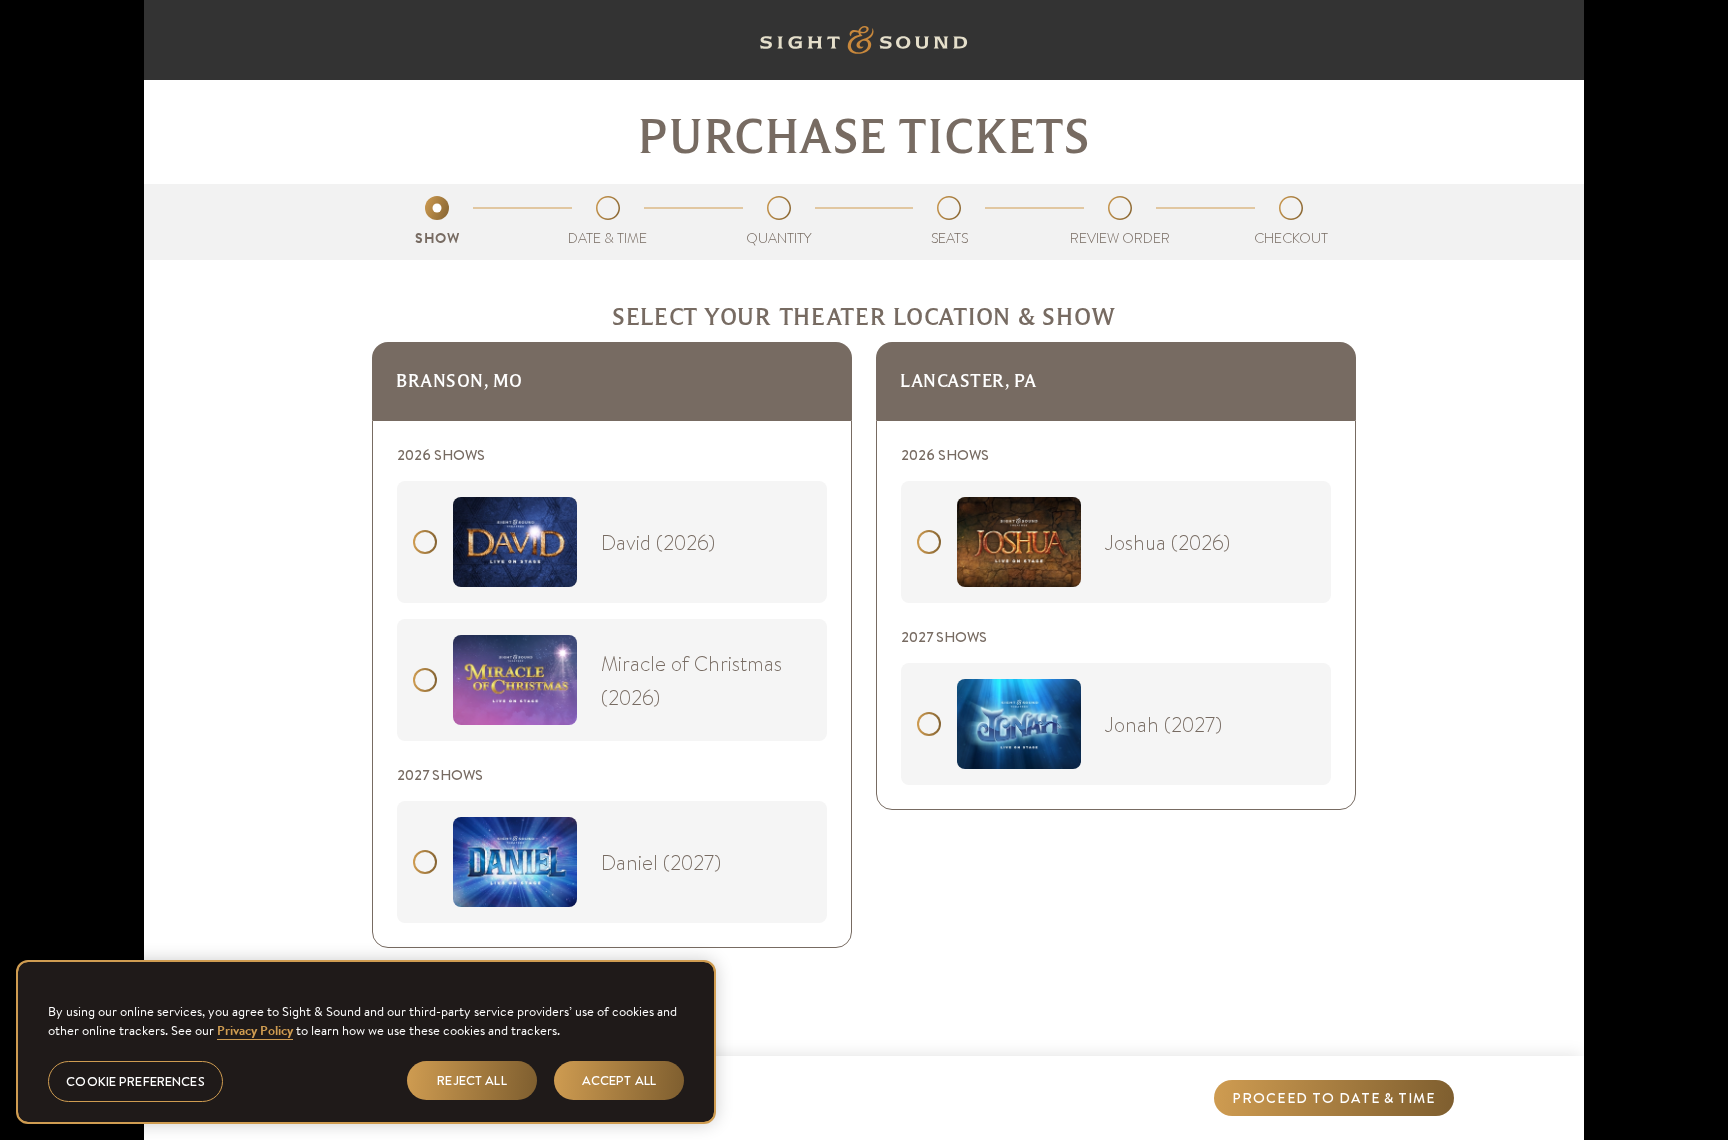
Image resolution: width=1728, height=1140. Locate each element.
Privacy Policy (255, 1030)
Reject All (471, 1079)
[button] (1334, 1098)
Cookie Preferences (135, 1080)
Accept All (619, 1079)
